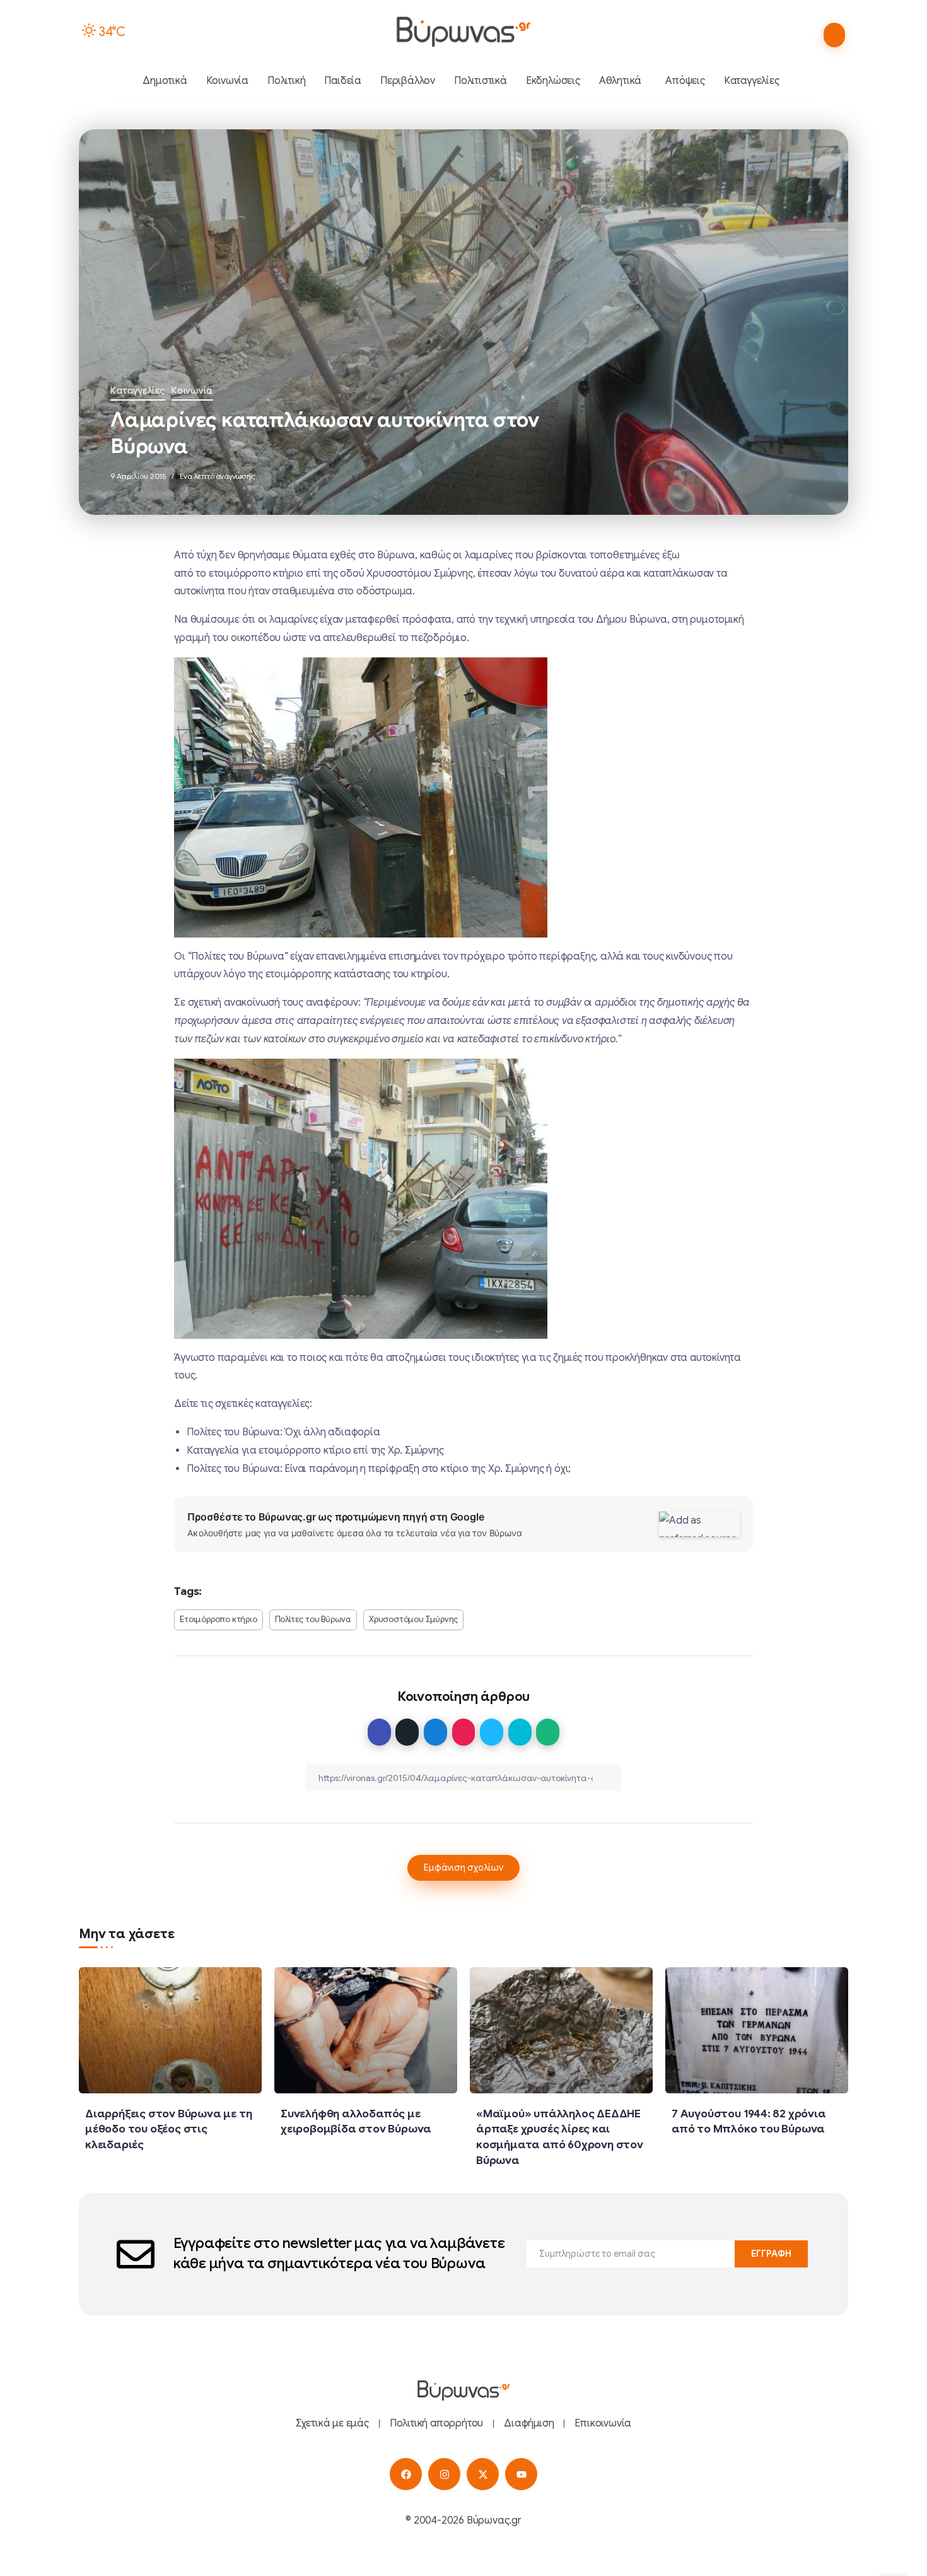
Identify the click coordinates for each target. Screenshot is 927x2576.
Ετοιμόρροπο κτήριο (218, 1620)
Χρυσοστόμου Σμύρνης (413, 1620)
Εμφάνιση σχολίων (463, 1867)
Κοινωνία (192, 391)
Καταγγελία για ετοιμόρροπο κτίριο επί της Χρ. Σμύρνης (315, 1450)
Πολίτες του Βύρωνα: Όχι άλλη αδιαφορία (283, 1432)
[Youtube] (521, 2474)
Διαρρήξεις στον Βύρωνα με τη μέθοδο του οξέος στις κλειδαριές (168, 2129)
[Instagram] (444, 2474)
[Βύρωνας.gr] (463, 32)
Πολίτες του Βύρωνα (313, 1620)
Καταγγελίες (138, 391)
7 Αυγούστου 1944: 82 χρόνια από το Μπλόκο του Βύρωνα (749, 2121)
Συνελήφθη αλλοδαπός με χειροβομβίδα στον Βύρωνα (356, 2121)
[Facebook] (406, 2474)
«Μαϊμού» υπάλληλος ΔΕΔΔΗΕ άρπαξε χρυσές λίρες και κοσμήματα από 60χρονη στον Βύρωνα (560, 2137)
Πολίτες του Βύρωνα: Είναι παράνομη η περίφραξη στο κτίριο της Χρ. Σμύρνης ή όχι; (379, 1469)
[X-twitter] (483, 2474)
